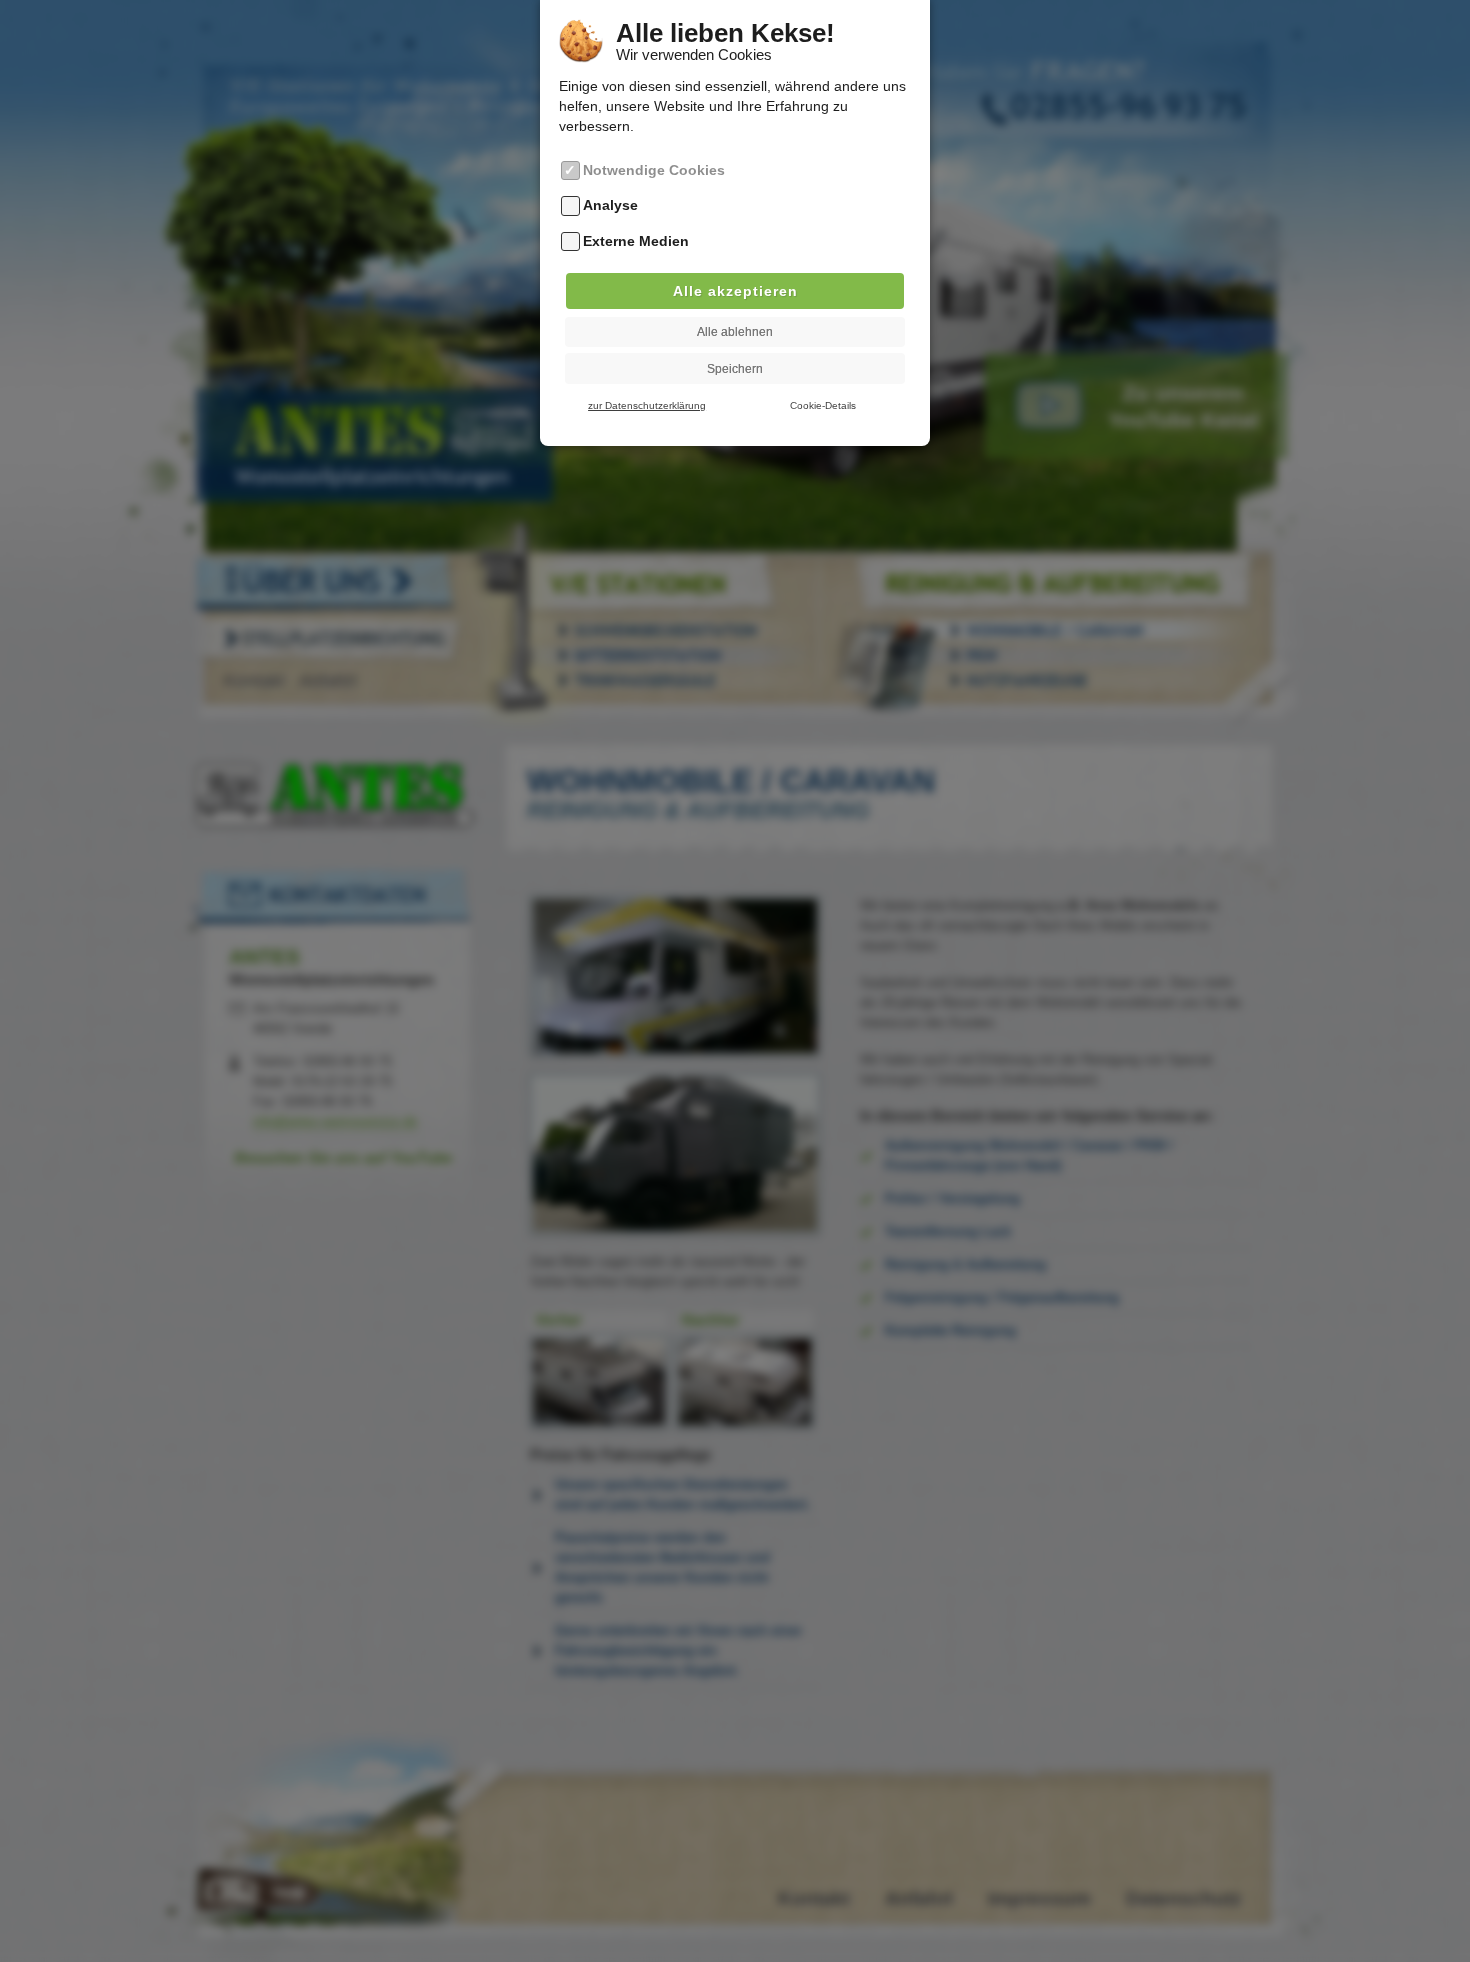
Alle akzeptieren (735, 291)
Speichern (735, 369)
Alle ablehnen (735, 332)
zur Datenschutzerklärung (647, 405)
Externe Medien (636, 241)
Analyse (610, 206)
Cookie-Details (823, 405)
